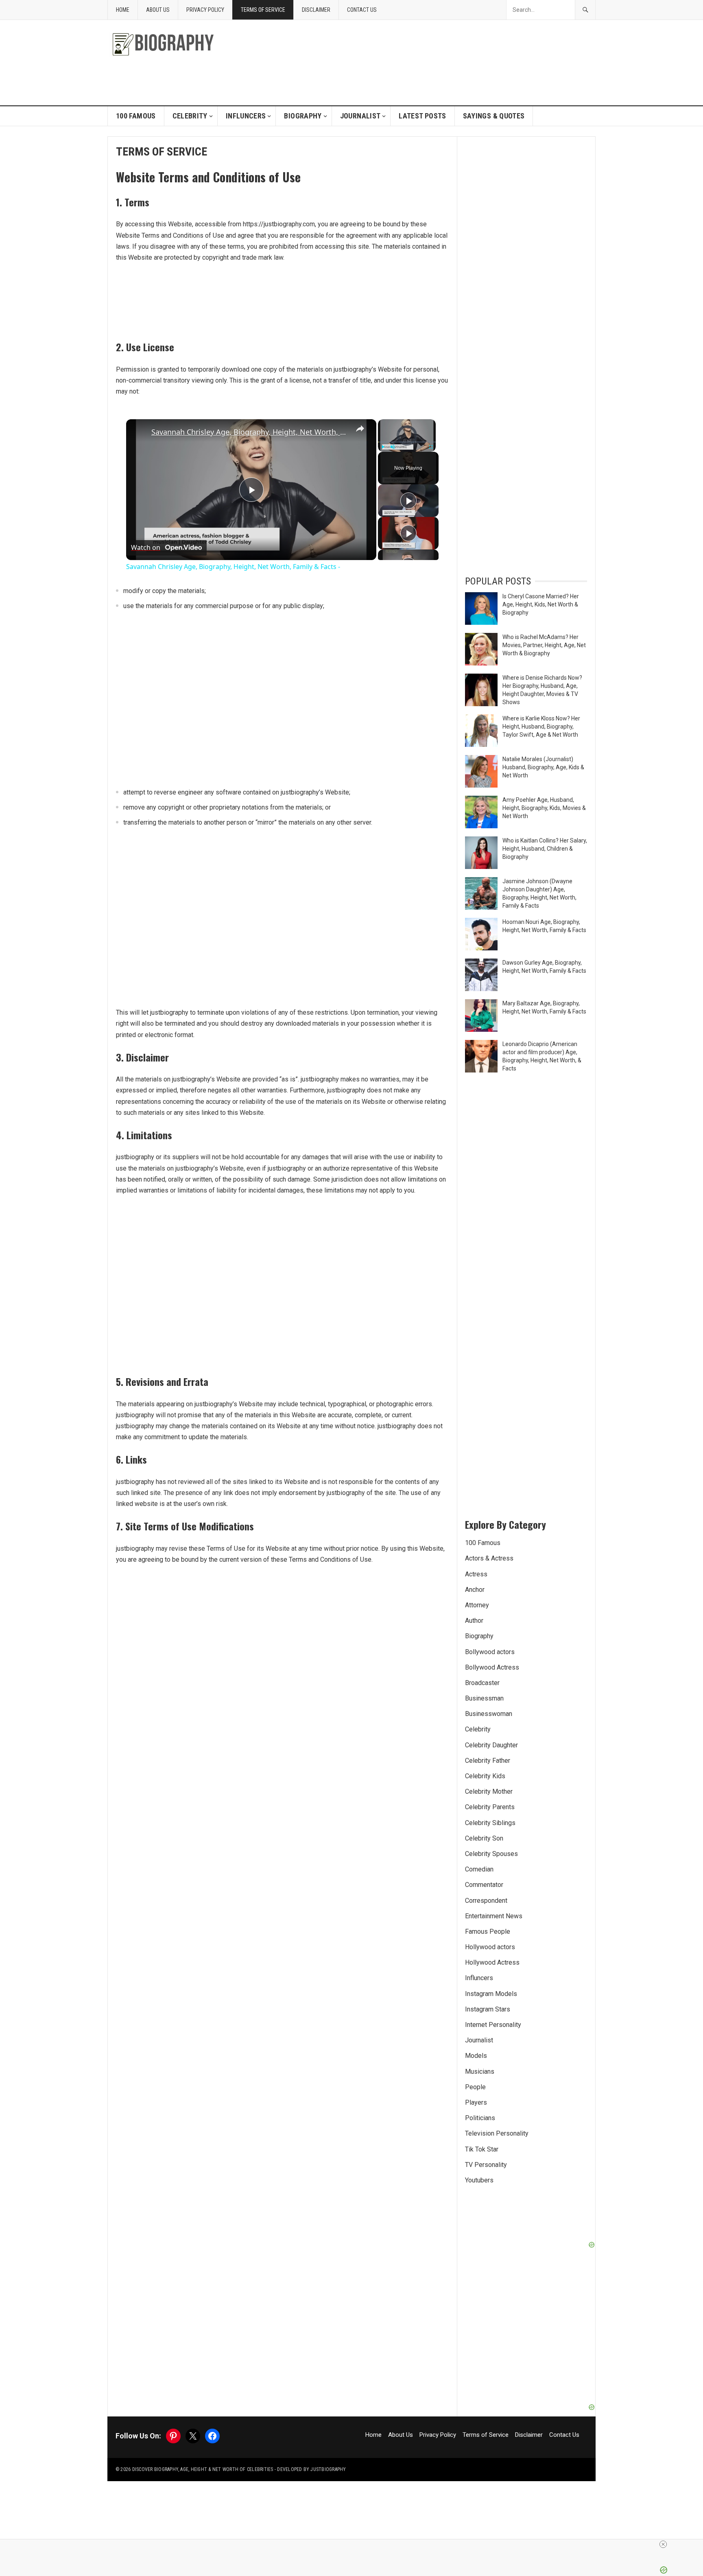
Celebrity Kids (485, 1776)
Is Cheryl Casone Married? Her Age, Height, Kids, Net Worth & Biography (541, 604)
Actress (476, 1574)
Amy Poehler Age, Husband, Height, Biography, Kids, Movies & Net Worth (544, 808)
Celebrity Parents (490, 1807)
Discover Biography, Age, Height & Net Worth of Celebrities (203, 2469)
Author (474, 1621)
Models (476, 2056)
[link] (139, 432)
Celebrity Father (488, 1761)
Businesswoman (489, 1714)
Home (123, 10)
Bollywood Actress (492, 1667)
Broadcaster (482, 1683)
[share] (360, 429)
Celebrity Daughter (491, 1745)
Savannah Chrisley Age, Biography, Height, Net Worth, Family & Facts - (250, 432)
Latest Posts (422, 116)
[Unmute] (393, 447)
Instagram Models (491, 1994)
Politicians (480, 2118)
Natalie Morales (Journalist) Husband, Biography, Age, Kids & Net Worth (543, 767)
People (475, 2087)
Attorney (477, 1605)
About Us (158, 10)
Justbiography (328, 2469)
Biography (303, 116)
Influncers (246, 116)
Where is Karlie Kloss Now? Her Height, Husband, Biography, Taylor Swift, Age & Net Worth (541, 727)
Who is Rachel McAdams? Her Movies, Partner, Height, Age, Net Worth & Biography (544, 645)
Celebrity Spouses (491, 1854)
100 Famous (136, 116)
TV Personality (486, 2165)
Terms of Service (263, 10)
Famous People (488, 1931)
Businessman (484, 1698)
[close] (355, 2544)
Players (476, 2102)
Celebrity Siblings (490, 1823)
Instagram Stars (488, 2009)
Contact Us (362, 10)
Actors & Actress (489, 1558)
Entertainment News (494, 1916)
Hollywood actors (490, 1947)
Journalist (360, 116)
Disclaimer (316, 10)
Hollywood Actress (492, 1962)
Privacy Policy (205, 10)
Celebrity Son (484, 1838)
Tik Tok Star (482, 2149)
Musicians (480, 2072)
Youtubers (479, 2180)
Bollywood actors (490, 1652)
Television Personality (497, 2133)
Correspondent (486, 1901)
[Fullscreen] (431, 447)
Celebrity (190, 116)
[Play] (383, 447)
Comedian (479, 1869)
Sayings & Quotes (494, 116)
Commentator (484, 1885)
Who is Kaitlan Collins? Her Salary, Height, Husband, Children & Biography (545, 849)
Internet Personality (493, 2025)
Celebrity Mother (489, 1791)
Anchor (475, 1590)
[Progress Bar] (407, 442)
